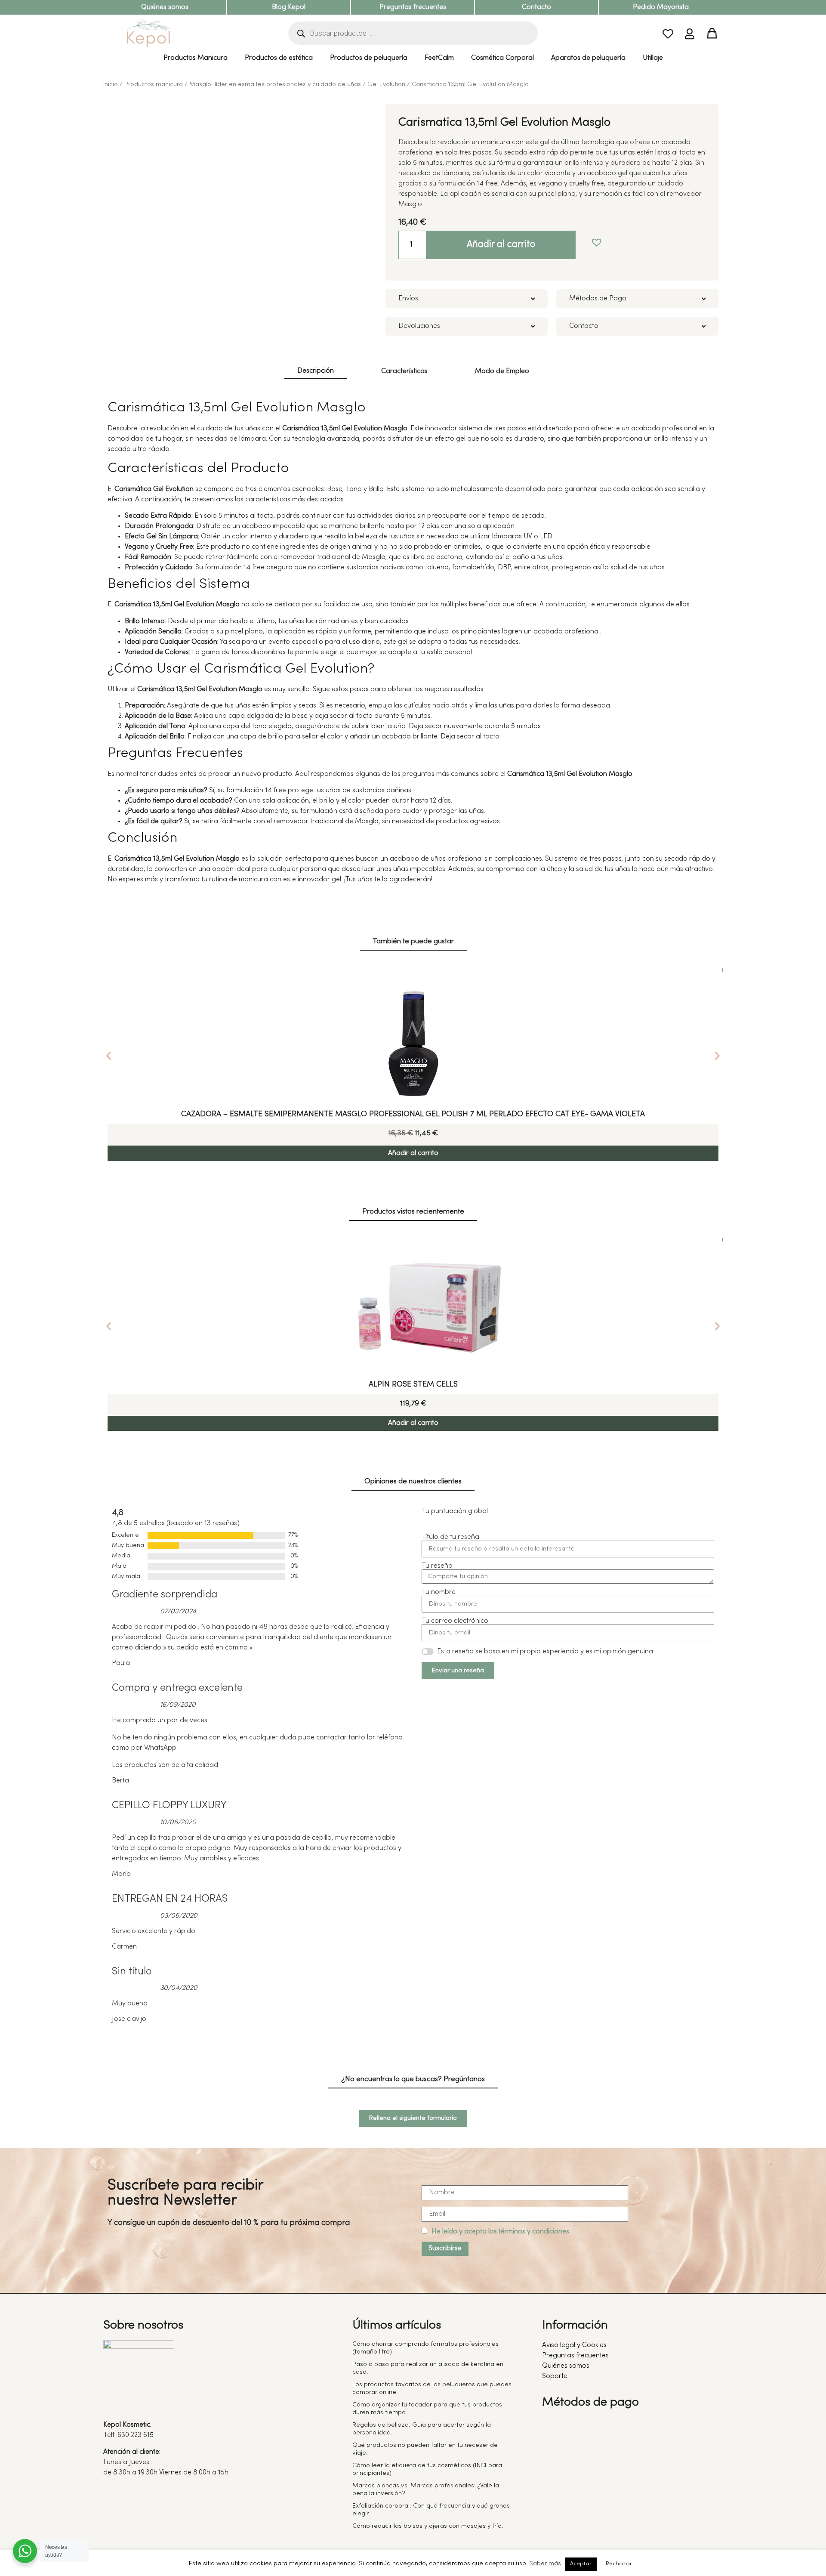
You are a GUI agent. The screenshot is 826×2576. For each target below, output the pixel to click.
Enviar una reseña (458, 1671)
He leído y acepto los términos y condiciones (500, 2232)
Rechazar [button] (619, 2564)
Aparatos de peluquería (588, 58)
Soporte (555, 2376)
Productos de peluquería (369, 58)
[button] (595, 240)
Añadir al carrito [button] (413, 1153)
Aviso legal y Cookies (574, 2345)
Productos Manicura (196, 58)
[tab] (316, 372)
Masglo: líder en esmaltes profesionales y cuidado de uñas (275, 84)
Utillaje (653, 58)
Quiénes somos (165, 7)
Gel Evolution (386, 84)
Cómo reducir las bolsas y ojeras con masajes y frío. (428, 2526)
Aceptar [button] (581, 2564)
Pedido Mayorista (661, 7)
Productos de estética (279, 58)
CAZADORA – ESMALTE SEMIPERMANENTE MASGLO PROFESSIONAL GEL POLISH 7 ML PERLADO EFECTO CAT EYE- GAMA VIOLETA (413, 1114)
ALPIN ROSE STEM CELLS (413, 1385)
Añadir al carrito (501, 245)
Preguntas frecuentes (413, 7)
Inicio (111, 84)
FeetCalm (439, 58)
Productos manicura (154, 84)
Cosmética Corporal (502, 58)
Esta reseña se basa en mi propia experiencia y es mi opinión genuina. (546, 1652)
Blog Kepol (289, 7)
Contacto (536, 7)
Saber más (545, 2564)
